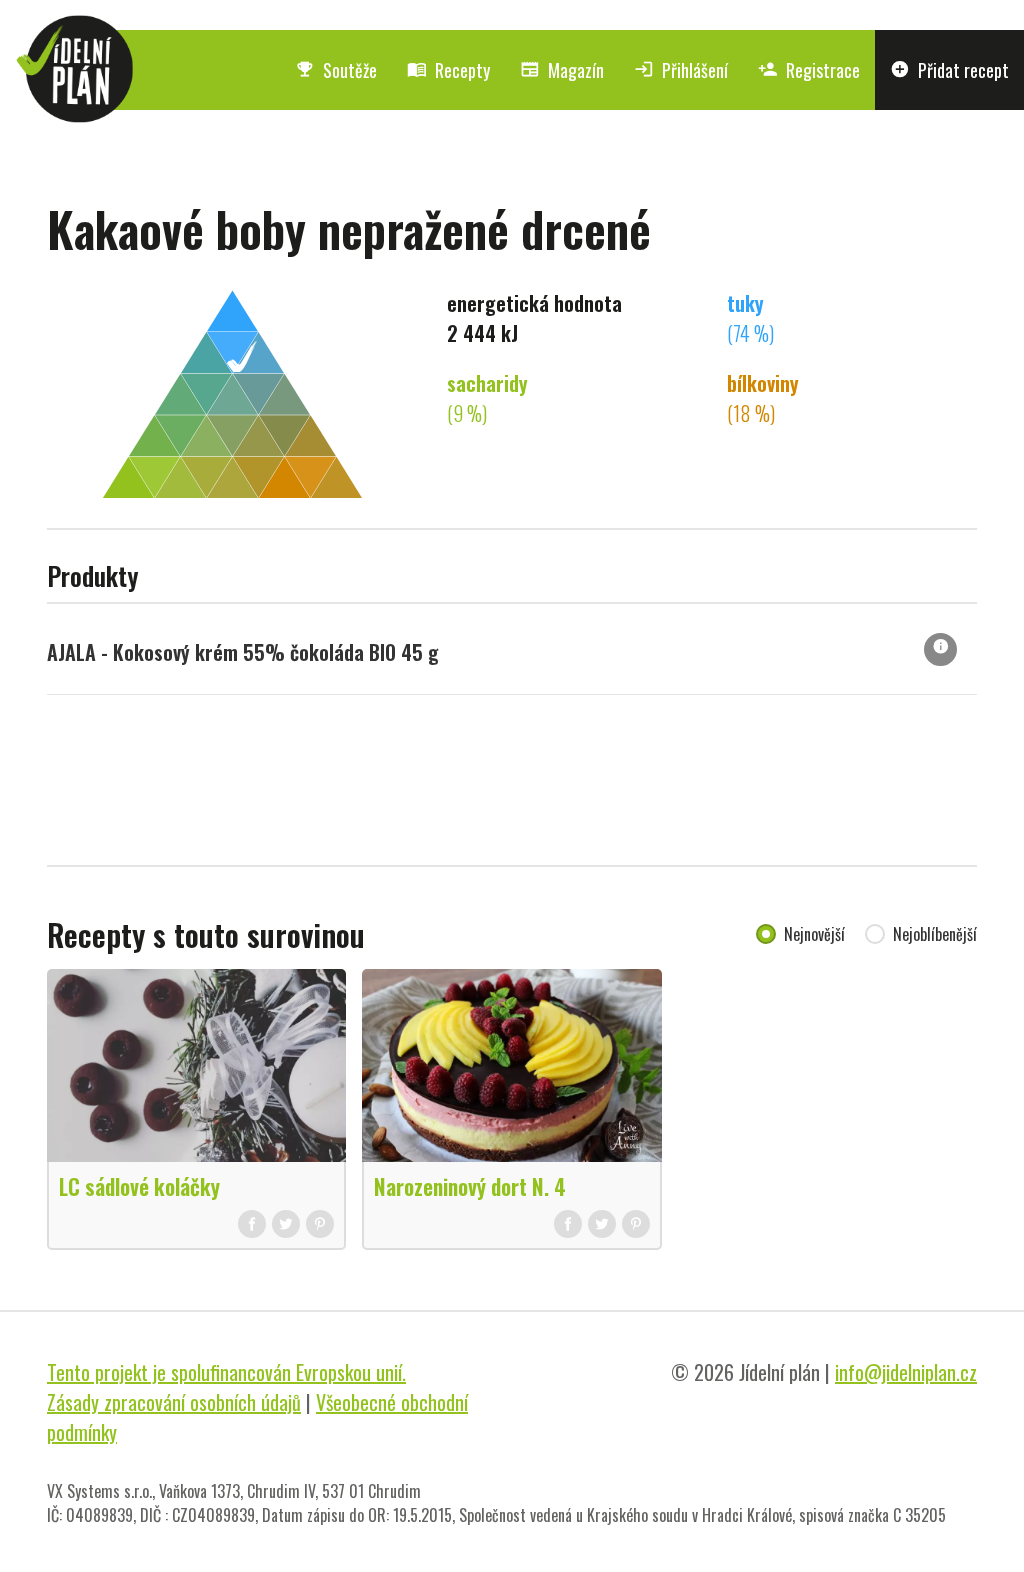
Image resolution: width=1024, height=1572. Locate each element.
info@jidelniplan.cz (906, 1372)
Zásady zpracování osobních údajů (174, 1402)
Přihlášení (681, 70)
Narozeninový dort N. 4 (470, 1186)
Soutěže (336, 70)
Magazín (562, 70)
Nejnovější (814, 934)
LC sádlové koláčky (139, 1186)
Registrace (809, 70)
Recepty (448, 70)
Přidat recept (949, 70)
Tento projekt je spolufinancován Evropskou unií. (226, 1372)
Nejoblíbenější (935, 934)
